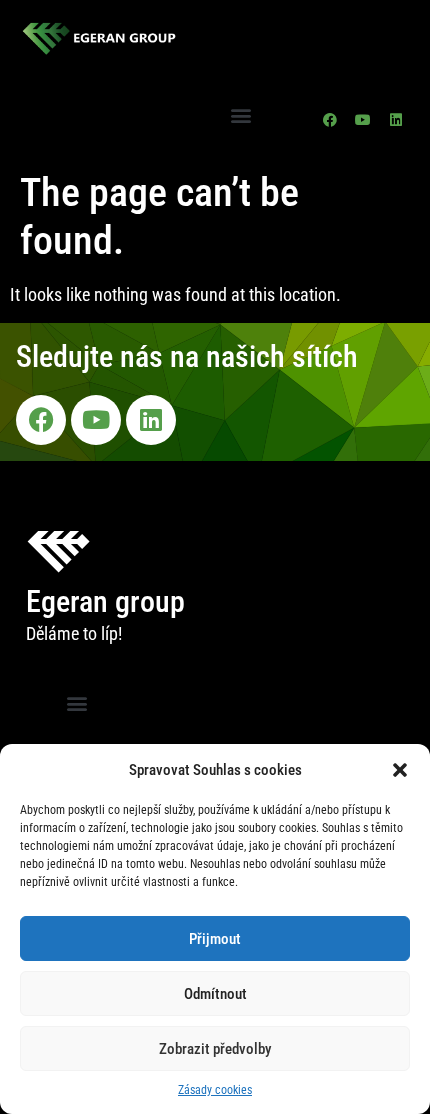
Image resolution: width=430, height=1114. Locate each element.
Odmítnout (215, 994)
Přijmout (215, 939)
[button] (400, 770)
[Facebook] (330, 120)
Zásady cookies (215, 1090)
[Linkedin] (396, 120)
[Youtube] (363, 120)
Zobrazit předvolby (215, 1049)
